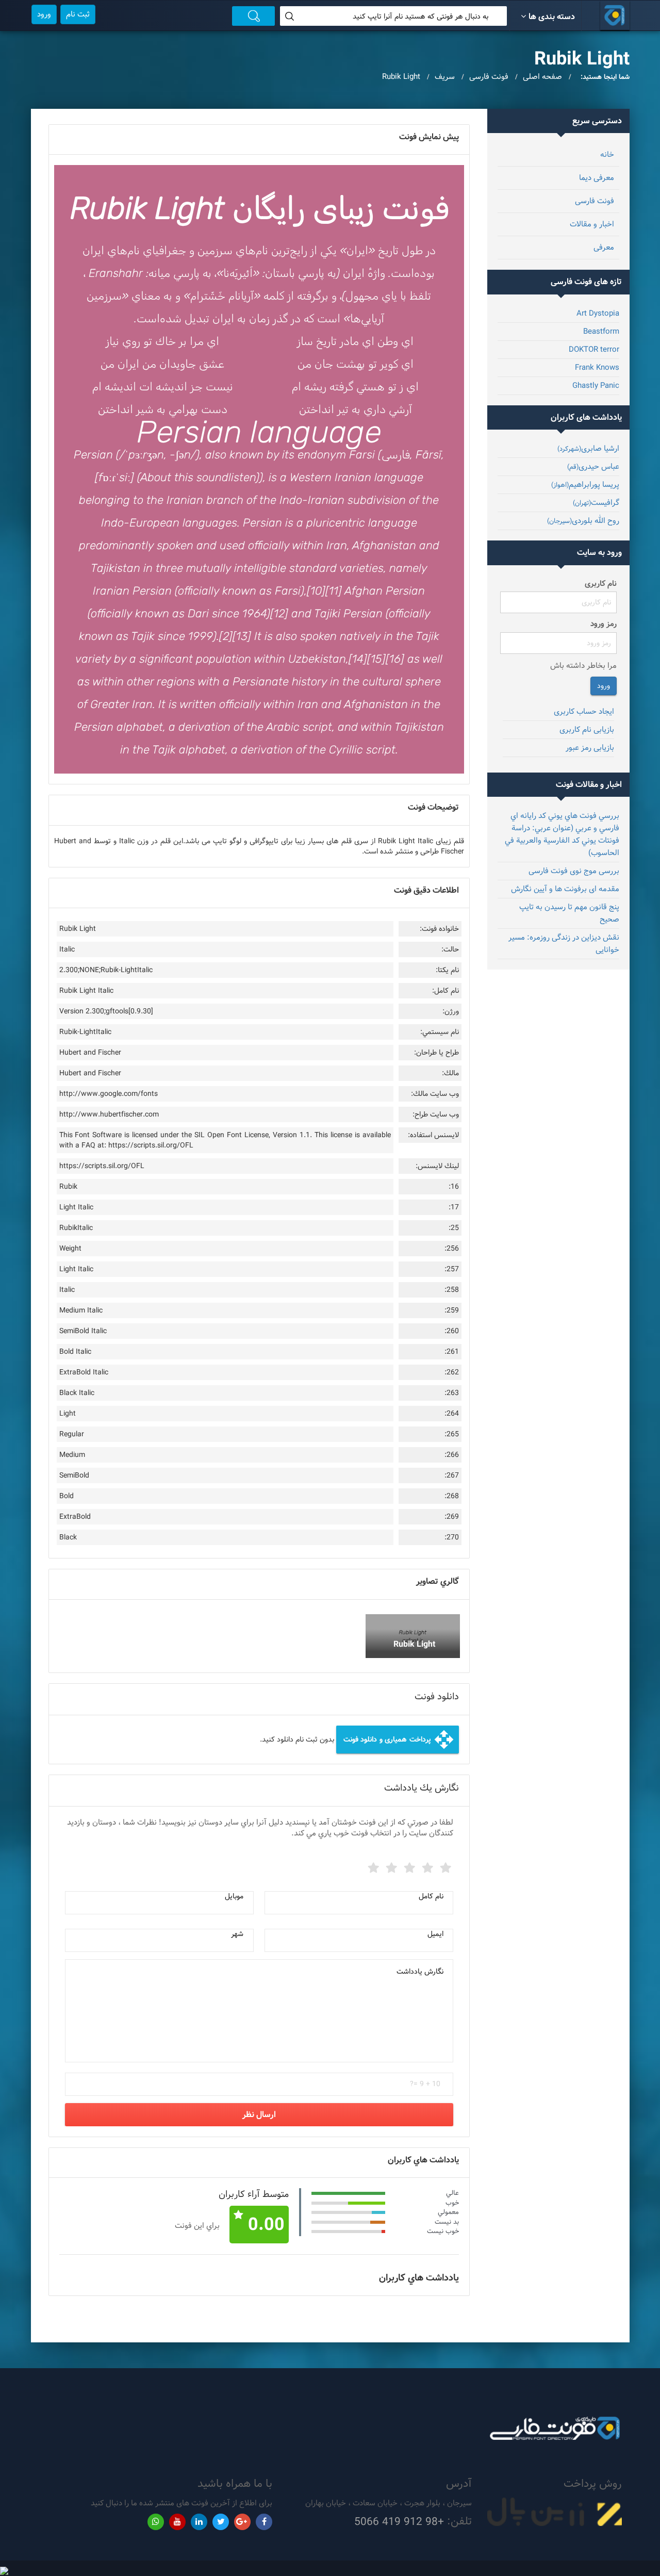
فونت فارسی (595, 201)
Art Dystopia (598, 313)
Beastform (601, 331)
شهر (237, 1934)
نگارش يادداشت (420, 1972)
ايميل (435, 1934)
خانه (607, 154)
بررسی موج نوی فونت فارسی (574, 871)
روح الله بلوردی (583, 521)
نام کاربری (601, 584)
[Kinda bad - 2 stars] (426, 1866)
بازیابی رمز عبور (590, 748)
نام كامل (431, 1896)
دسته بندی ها (552, 17)
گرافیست (596, 503)
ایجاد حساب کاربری (584, 711)
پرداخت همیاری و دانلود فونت (399, 1740)
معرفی (604, 247)
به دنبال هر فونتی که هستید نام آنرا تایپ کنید (420, 17)
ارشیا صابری (588, 448)
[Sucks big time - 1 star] (444, 1866)
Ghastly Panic (596, 385)
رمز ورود (604, 624)
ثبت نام (78, 14)
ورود (44, 14)
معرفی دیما (597, 178)
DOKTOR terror (594, 349)
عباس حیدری (593, 466)
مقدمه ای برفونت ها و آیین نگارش (565, 889)
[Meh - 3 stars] (408, 1866)
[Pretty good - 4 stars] (390, 1866)
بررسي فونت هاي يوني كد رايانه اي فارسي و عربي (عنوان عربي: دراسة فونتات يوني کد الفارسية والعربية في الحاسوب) (562, 834)
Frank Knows (597, 367)
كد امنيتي (432, 2072)
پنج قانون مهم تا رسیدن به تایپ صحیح (569, 913)
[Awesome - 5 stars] (372, 1866)
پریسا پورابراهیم (585, 485)
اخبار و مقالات (592, 224)
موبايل (234, 1896)
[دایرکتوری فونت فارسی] (615, 15)
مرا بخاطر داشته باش (583, 666)
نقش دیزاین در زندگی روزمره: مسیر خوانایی (564, 944)
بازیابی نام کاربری (587, 729)
